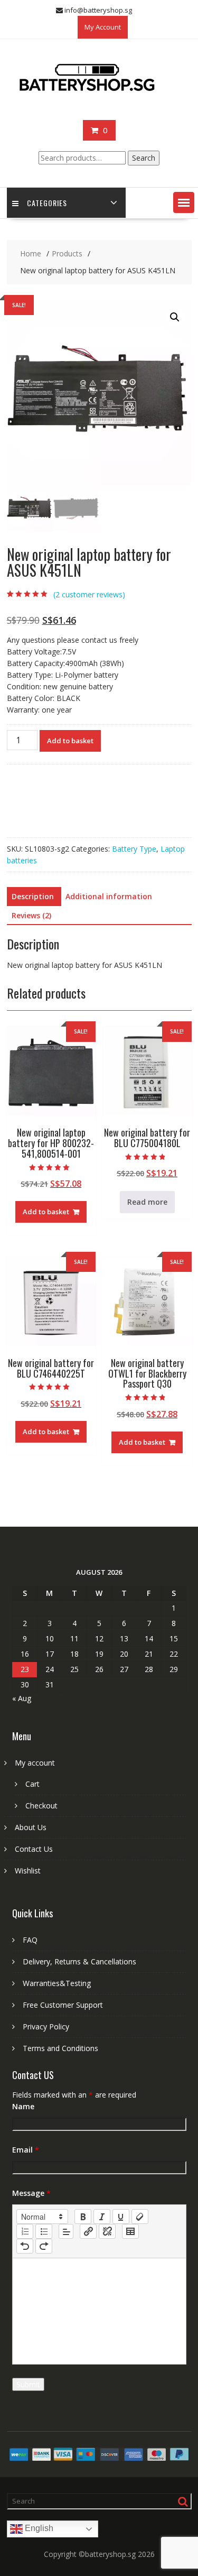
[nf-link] (88, 2231)
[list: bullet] (44, 2231)
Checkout (41, 1806)
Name (23, 2106)
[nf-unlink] (107, 2231)
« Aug (22, 1698)
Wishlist (28, 1871)
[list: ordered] (25, 2231)
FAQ (30, 1940)
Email (26, 2150)
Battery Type (134, 849)
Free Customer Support (63, 2005)
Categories (47, 203)
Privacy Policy (46, 2026)
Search (144, 158)
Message (31, 2193)
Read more (147, 1202)
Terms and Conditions (60, 2048)
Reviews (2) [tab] (31, 915)
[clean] (140, 2217)
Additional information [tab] (109, 896)
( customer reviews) (89, 594)
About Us (31, 1827)
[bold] (83, 2217)
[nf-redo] (44, 2246)
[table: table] (130, 2231)
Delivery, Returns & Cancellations (79, 1961)
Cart (32, 1784)
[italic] (102, 2217)
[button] (184, 202)
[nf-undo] (25, 2246)
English (38, 2528)
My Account (103, 27)
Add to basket (70, 741)
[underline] (121, 2217)
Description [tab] (33, 896)
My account (35, 1763)
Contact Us (34, 1849)
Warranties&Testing (57, 1983)
